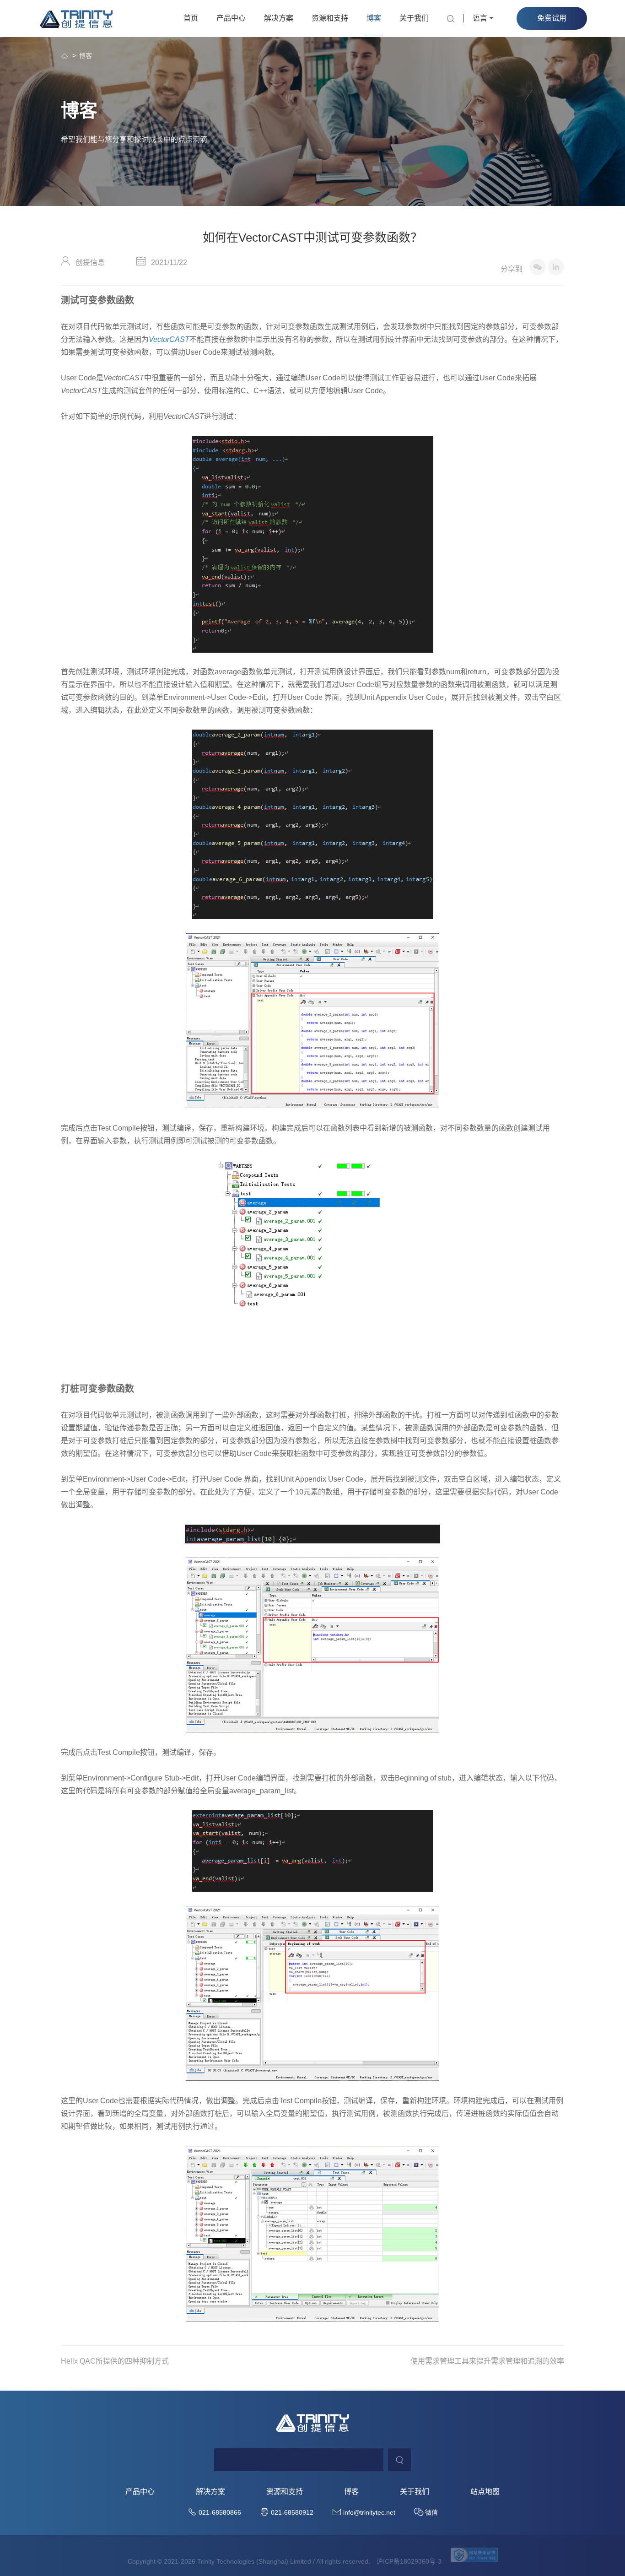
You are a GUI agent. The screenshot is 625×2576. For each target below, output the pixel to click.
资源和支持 (330, 18)
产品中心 (231, 18)
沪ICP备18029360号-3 (409, 2561)
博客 (374, 18)
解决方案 (279, 18)
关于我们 (414, 18)
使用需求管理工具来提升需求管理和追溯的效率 (487, 2361)
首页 (191, 18)
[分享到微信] (538, 267)
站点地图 (485, 2492)
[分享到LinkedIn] (556, 267)
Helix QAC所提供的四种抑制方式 (115, 2361)
